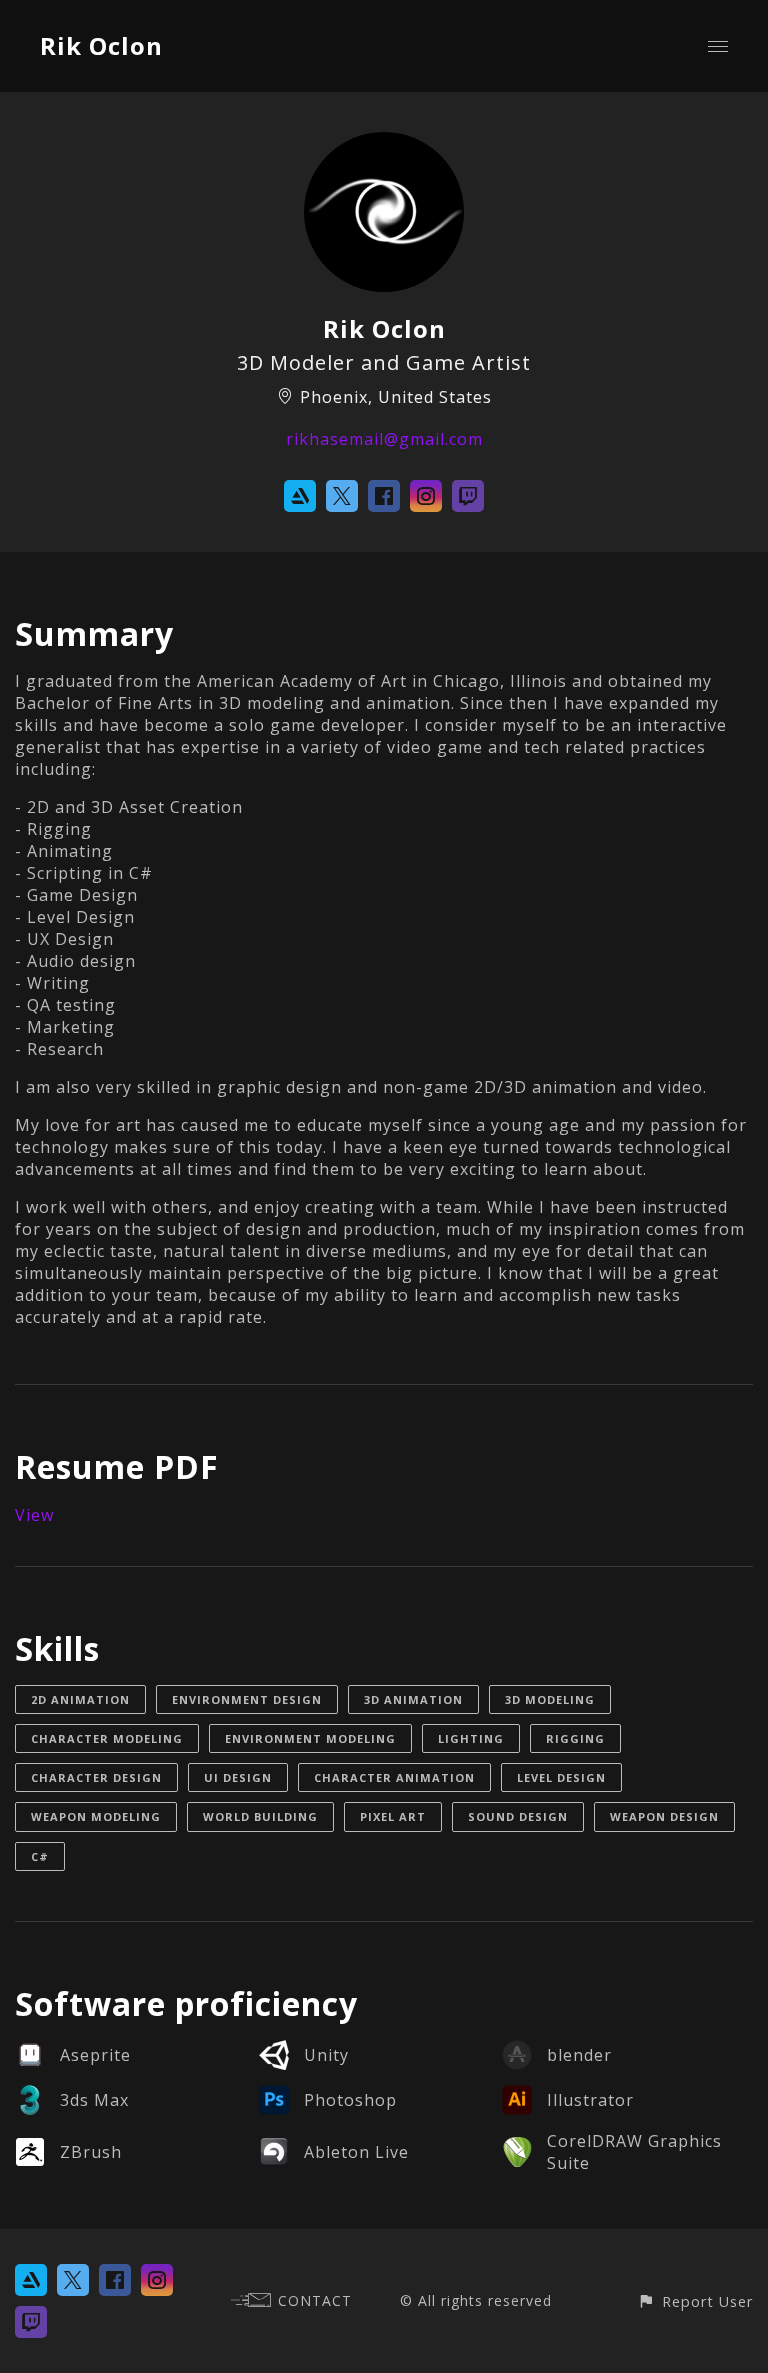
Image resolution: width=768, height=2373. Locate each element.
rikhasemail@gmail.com (384, 439)
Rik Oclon (101, 45)
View (34, 1515)
